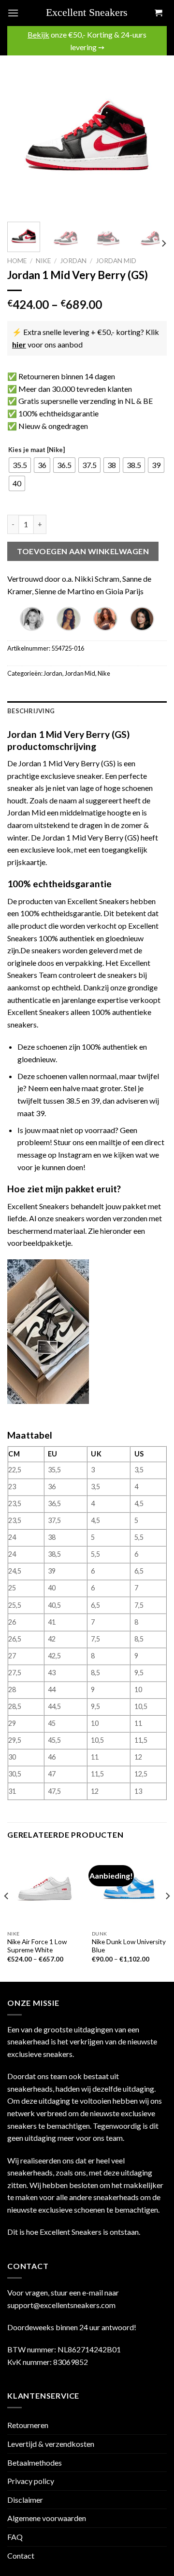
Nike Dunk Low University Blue (129, 1946)
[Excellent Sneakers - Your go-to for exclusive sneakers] (91, 13)
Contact (21, 2556)
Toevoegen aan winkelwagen (83, 551)
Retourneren (28, 2425)
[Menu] (13, 13)
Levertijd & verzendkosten (51, 2444)
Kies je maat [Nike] (36, 450)
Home (17, 261)
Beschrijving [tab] (31, 711)
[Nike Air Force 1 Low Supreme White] (45, 1888)
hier (19, 344)
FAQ (15, 2537)
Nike (43, 261)
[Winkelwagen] (158, 13)
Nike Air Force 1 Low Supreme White (37, 1946)
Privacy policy (31, 2481)
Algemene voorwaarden (47, 2518)
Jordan (73, 261)
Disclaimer (25, 2500)
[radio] (20, 465)
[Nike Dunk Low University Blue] (129, 1888)
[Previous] (23, 135)
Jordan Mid (116, 261)
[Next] (151, 135)
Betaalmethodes (35, 2463)
